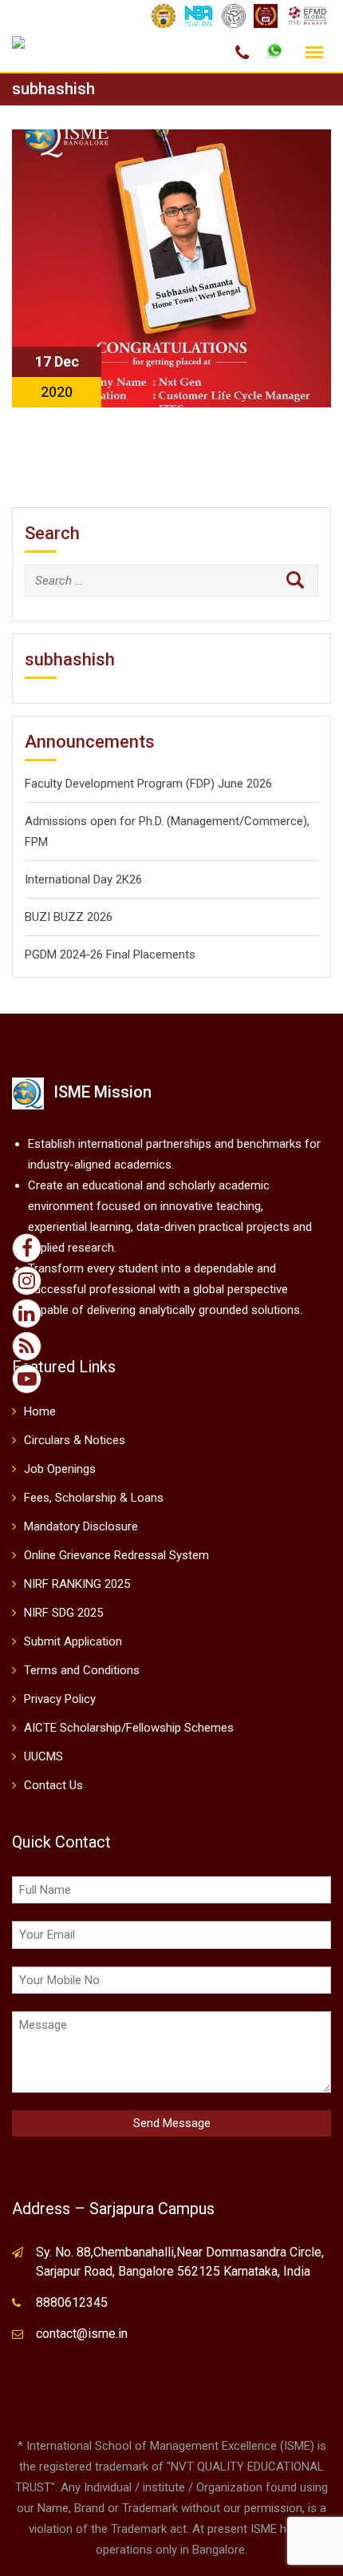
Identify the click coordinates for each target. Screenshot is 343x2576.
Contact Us (53, 1785)
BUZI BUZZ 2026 (69, 917)
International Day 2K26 (83, 879)
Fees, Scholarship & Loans (94, 1498)
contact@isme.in (82, 2334)
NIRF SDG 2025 (63, 1613)
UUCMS (43, 1756)
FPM (36, 842)
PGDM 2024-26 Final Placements (110, 955)
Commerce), (277, 821)
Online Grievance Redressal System (116, 1555)
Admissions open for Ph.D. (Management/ (134, 821)
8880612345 (72, 2302)
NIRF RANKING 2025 (77, 1584)
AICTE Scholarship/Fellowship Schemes (129, 1728)
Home (40, 1411)
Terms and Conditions (82, 1670)
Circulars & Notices (75, 1440)
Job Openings (60, 1469)
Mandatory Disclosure (81, 1526)
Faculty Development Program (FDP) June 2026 (148, 784)
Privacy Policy (60, 1699)
